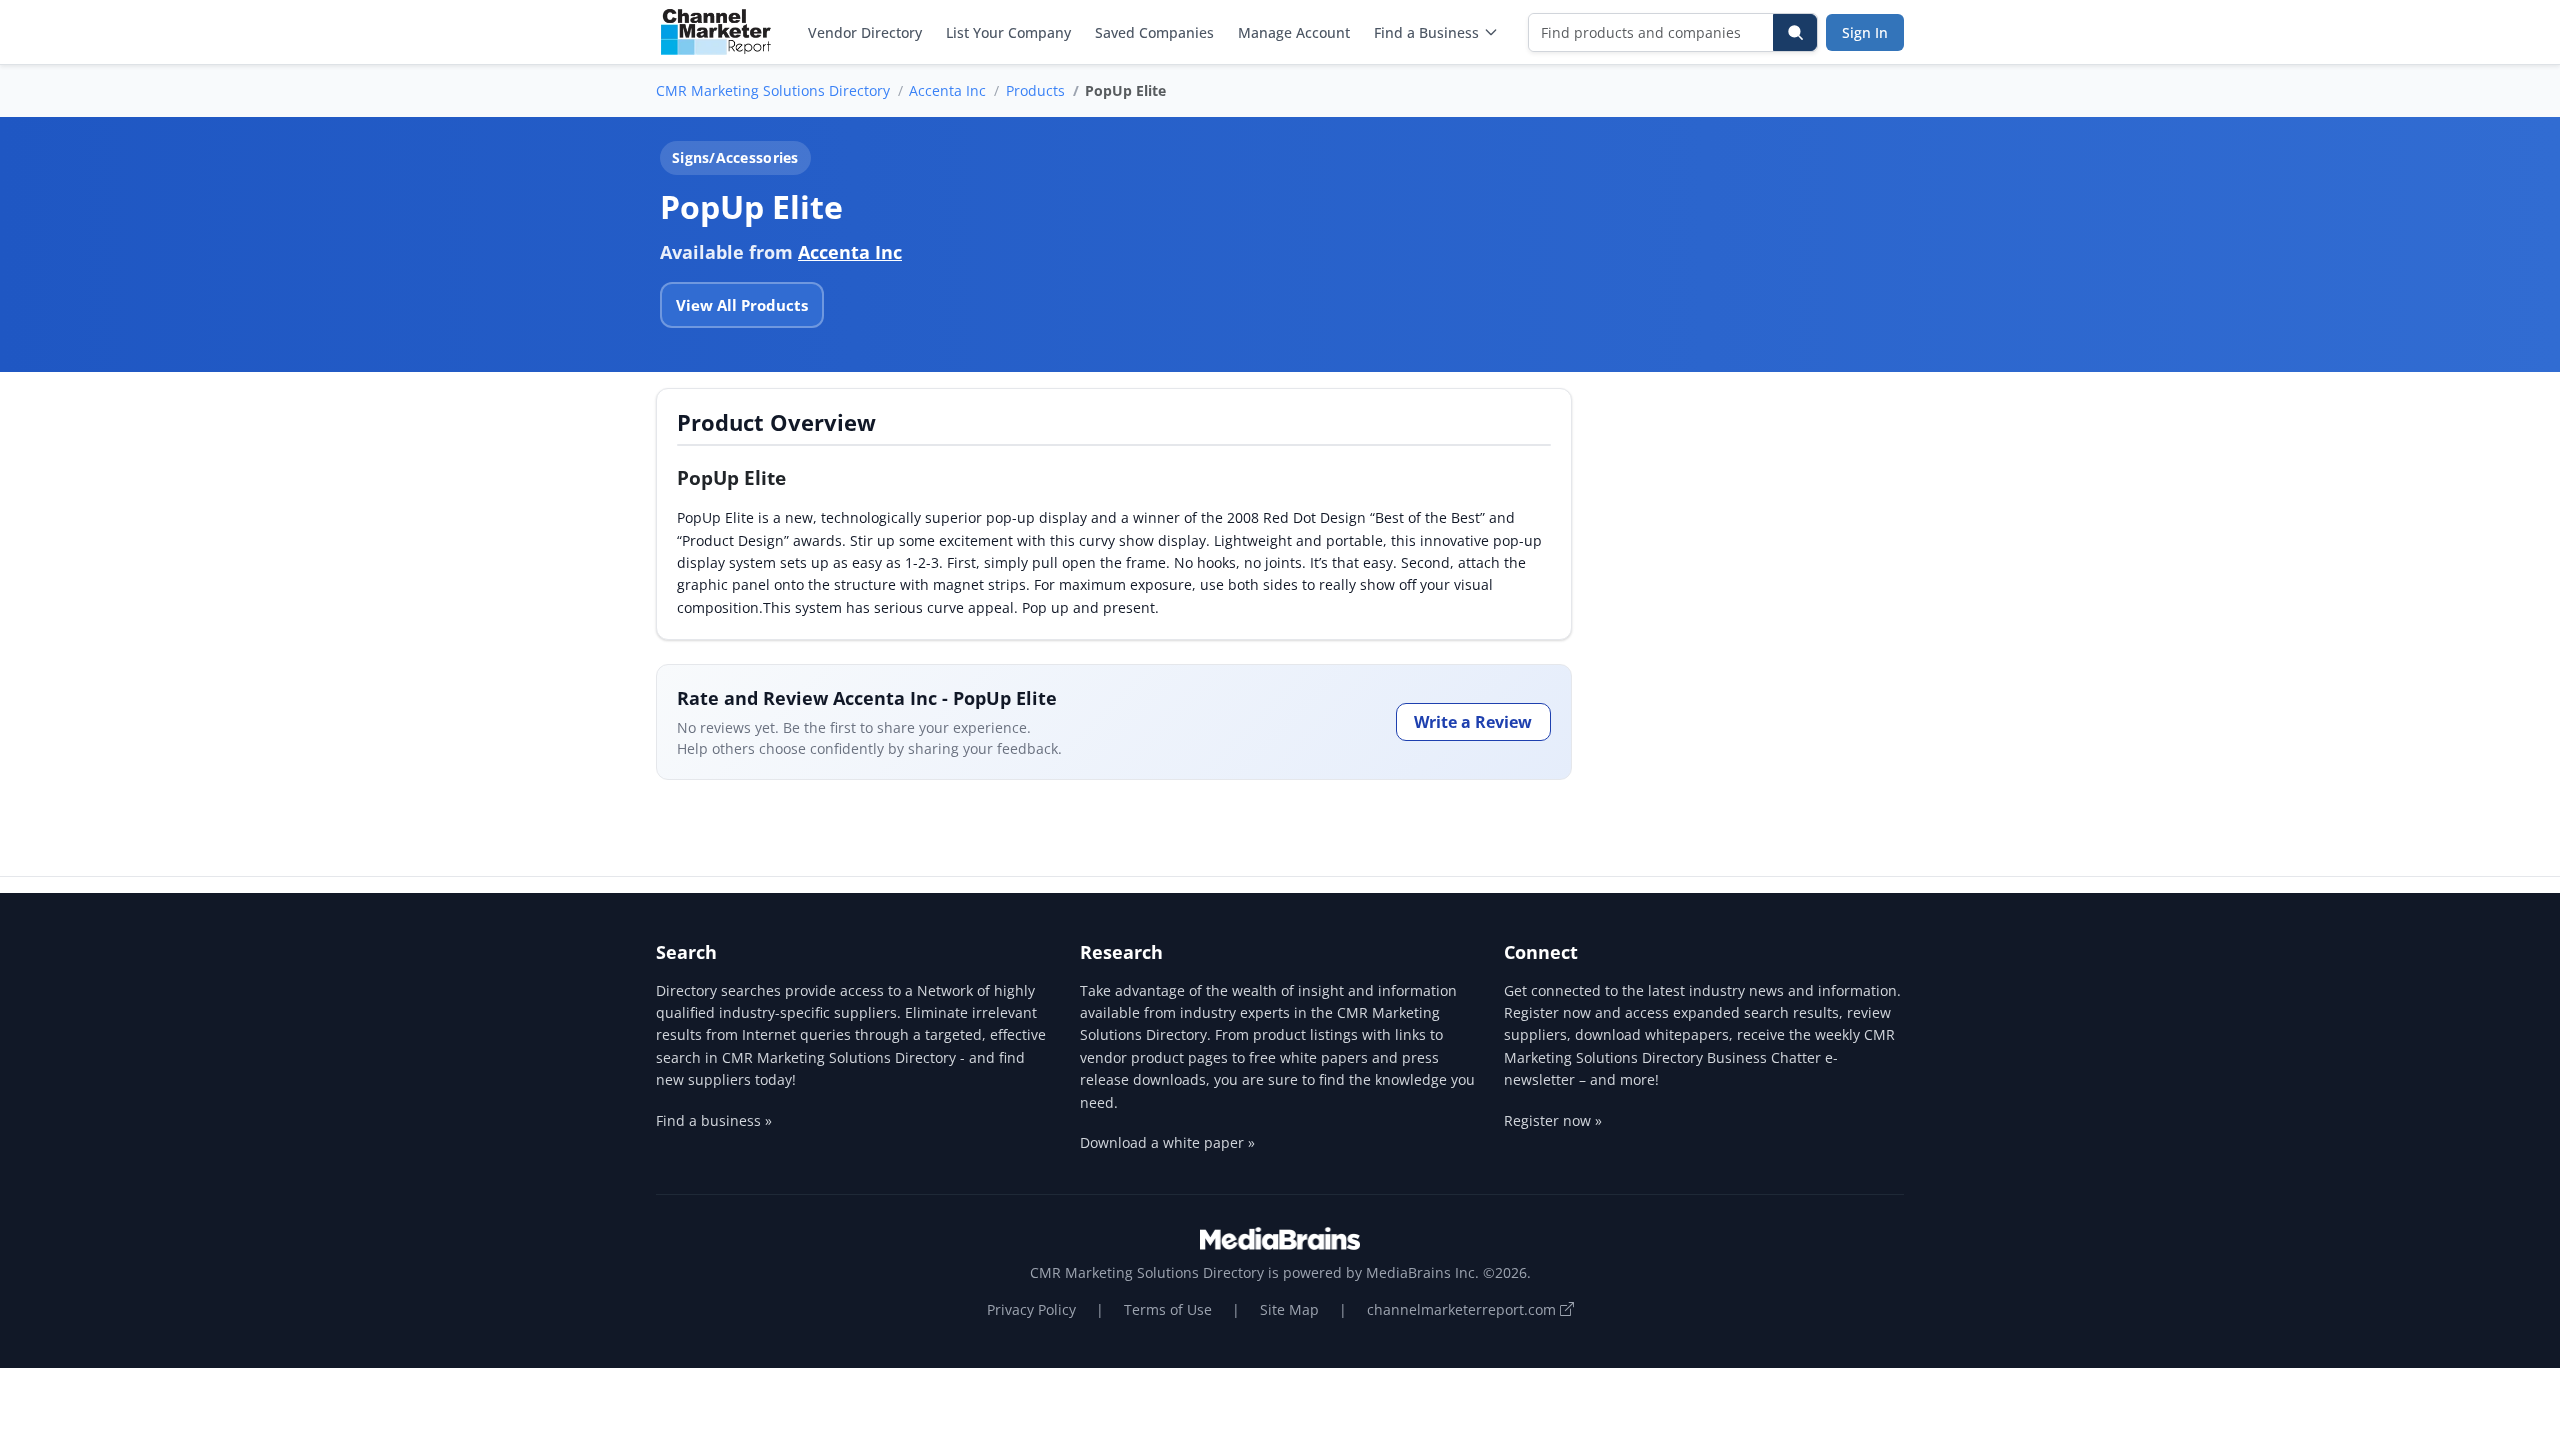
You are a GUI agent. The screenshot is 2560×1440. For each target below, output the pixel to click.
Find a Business (1426, 32)
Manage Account (1294, 32)
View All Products (742, 305)
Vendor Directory (865, 32)
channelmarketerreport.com (1463, 1309)
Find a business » (714, 1120)
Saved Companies (1154, 32)
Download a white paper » (1167, 1142)
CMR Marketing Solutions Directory (773, 90)
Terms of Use (1168, 1309)
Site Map (1289, 1309)
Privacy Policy (1031, 1309)
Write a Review (1473, 722)
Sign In (1865, 32)
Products (1035, 90)
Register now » (1553, 1120)
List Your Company (1008, 32)
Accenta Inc (947, 90)
